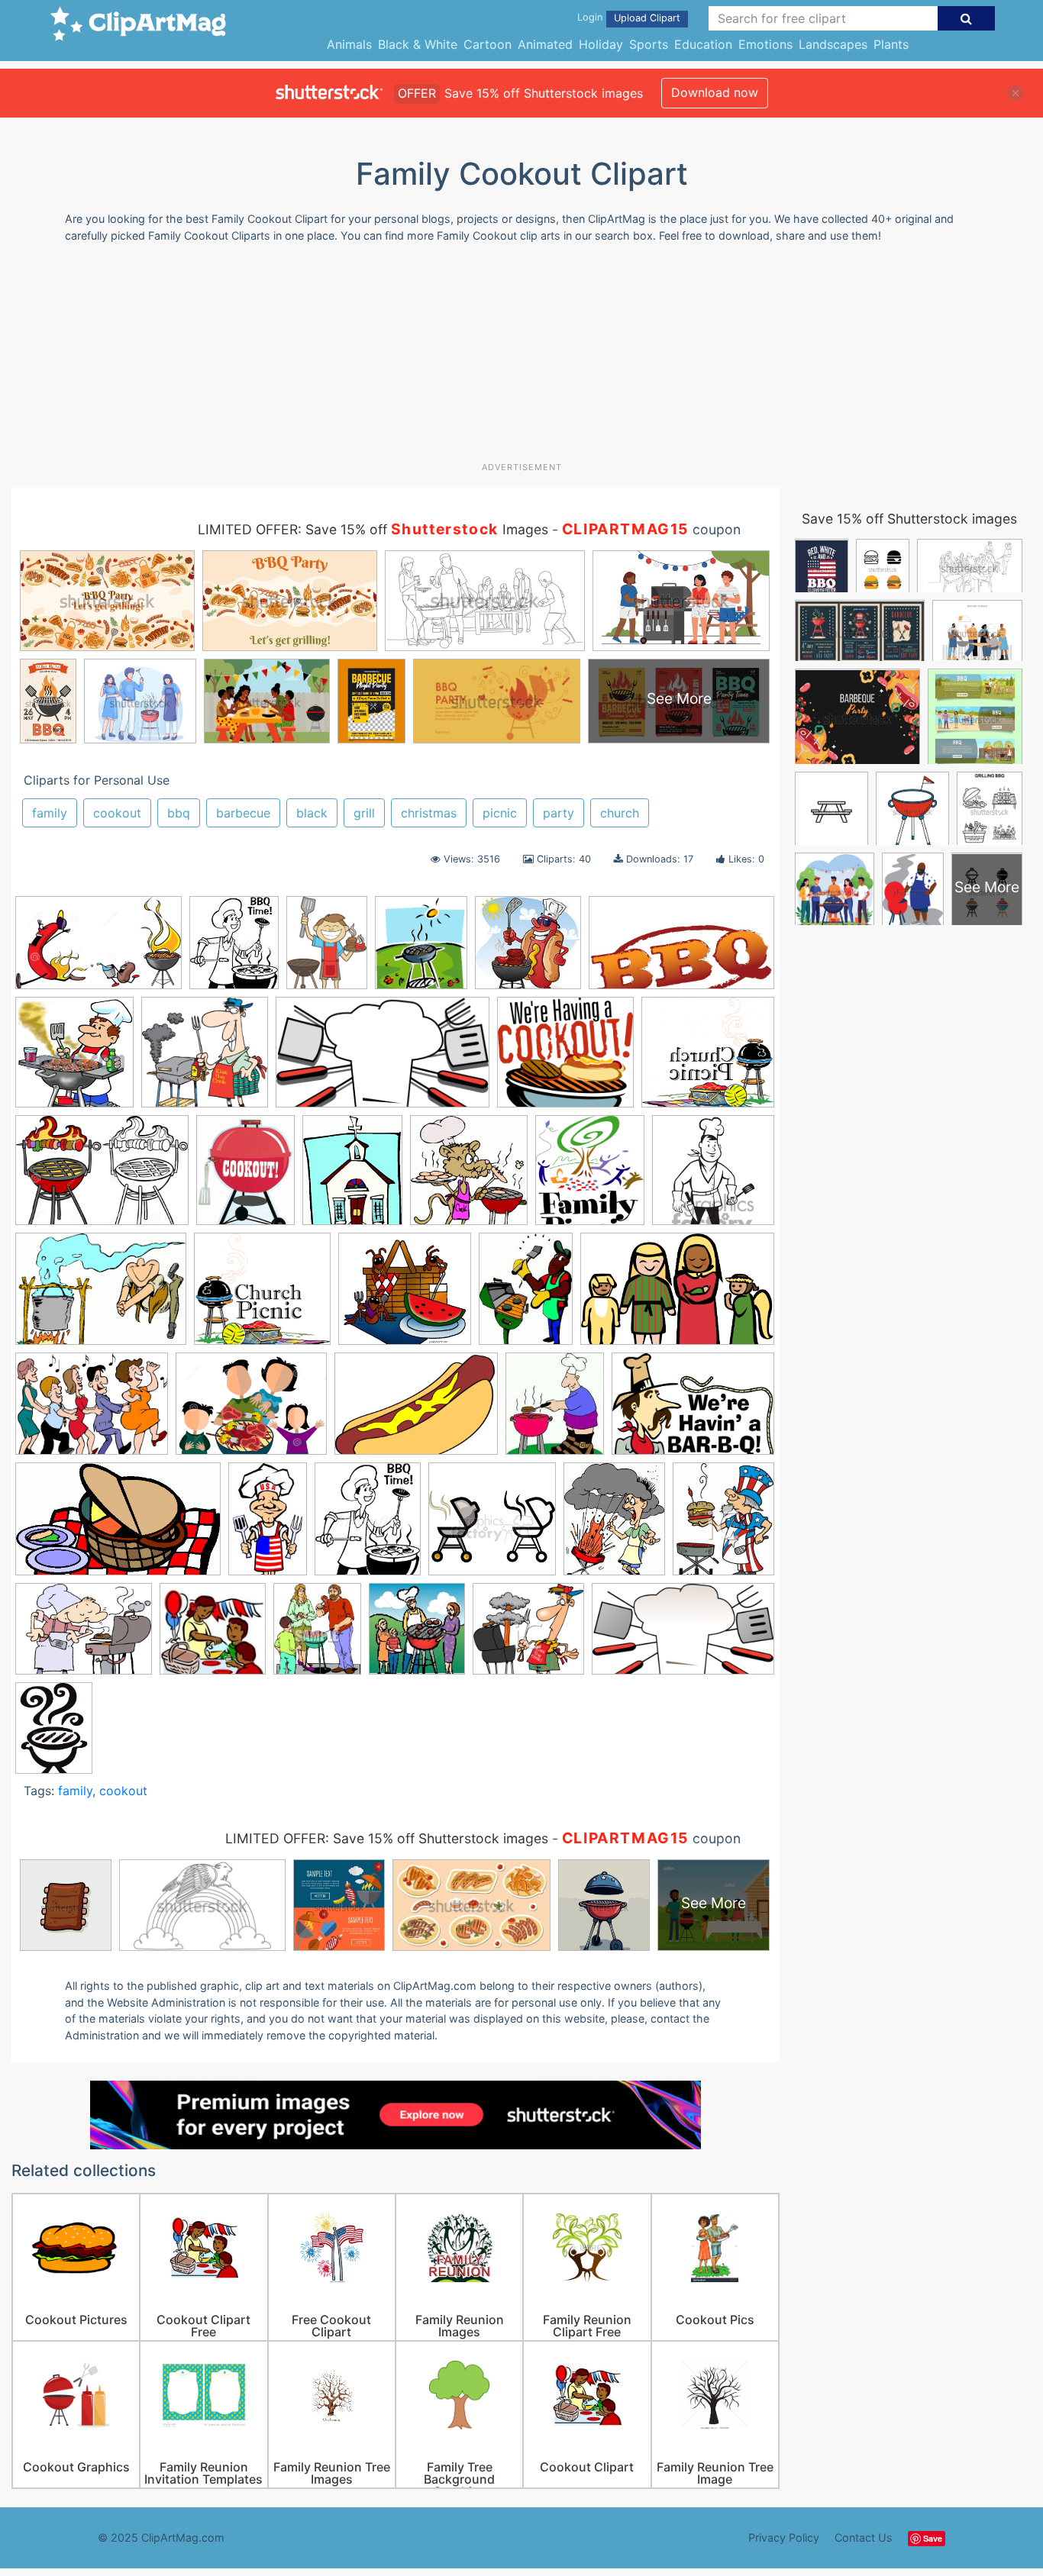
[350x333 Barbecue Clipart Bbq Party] (528, 1636)
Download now (715, 92)
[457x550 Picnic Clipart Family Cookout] (368, 1526)
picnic (500, 813)
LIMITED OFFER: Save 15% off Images (373, 529)
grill (364, 813)
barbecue (243, 813)
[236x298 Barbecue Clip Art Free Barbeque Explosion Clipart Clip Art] (614, 1526)
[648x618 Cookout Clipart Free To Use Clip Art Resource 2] (405, 1296)
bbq (179, 813)
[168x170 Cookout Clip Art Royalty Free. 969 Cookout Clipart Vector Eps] (528, 950)
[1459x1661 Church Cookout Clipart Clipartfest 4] (590, 1177)
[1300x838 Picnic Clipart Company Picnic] (98, 950)
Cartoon (488, 44)
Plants (891, 44)
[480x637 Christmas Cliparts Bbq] (327, 949)
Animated (545, 44)
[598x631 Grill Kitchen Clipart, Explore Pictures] (74, 1059)
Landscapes (833, 44)
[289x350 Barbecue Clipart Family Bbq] (317, 1636)
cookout (117, 813)
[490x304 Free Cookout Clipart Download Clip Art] (118, 1527)
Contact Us (864, 2537)
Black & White (418, 44)
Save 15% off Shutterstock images (909, 519)
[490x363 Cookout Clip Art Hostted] (101, 1296)
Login (590, 17)
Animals (349, 44)
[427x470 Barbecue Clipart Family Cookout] (417, 1636)
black (312, 813)
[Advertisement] (521, 358)
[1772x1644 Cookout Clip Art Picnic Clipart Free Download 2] (262, 1296)
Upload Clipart (647, 18)
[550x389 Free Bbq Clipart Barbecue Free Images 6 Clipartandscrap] (693, 1410)
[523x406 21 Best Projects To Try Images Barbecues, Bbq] (84, 1636)
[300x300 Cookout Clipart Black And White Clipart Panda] (713, 1176)
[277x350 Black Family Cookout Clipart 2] (245, 1177)
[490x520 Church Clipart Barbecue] (469, 1177)
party (559, 813)
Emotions (765, 44)
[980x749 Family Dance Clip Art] (92, 1411)
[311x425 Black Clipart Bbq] (54, 1735)
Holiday (601, 44)
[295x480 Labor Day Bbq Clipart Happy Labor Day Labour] (268, 1526)
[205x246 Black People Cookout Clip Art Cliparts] (234, 949)
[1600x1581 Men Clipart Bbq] (205, 1059)
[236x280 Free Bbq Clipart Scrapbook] (555, 1411)
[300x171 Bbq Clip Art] (683, 1635)
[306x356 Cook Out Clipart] (421, 949)
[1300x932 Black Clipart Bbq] (102, 1177)
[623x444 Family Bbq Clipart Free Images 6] (416, 1411)
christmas (429, 813)
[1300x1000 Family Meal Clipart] (251, 1411)
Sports (649, 44)
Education (703, 44)
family (50, 813)
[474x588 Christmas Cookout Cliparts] (352, 1177)
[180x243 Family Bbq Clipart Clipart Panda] (526, 1296)
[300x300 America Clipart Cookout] (213, 1636)
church (620, 813)
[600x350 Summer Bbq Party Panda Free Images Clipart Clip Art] (383, 1059)
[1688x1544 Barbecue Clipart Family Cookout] (565, 1059)
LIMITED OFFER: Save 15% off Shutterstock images (387, 1838)
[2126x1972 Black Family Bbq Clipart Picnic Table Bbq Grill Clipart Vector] (708, 1059)
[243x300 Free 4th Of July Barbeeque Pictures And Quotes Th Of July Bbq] (723, 1525)
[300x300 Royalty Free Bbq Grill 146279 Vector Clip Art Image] (492, 1526)
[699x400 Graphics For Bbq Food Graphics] (681, 949)
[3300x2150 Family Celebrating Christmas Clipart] (677, 1296)
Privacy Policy (784, 2537)
